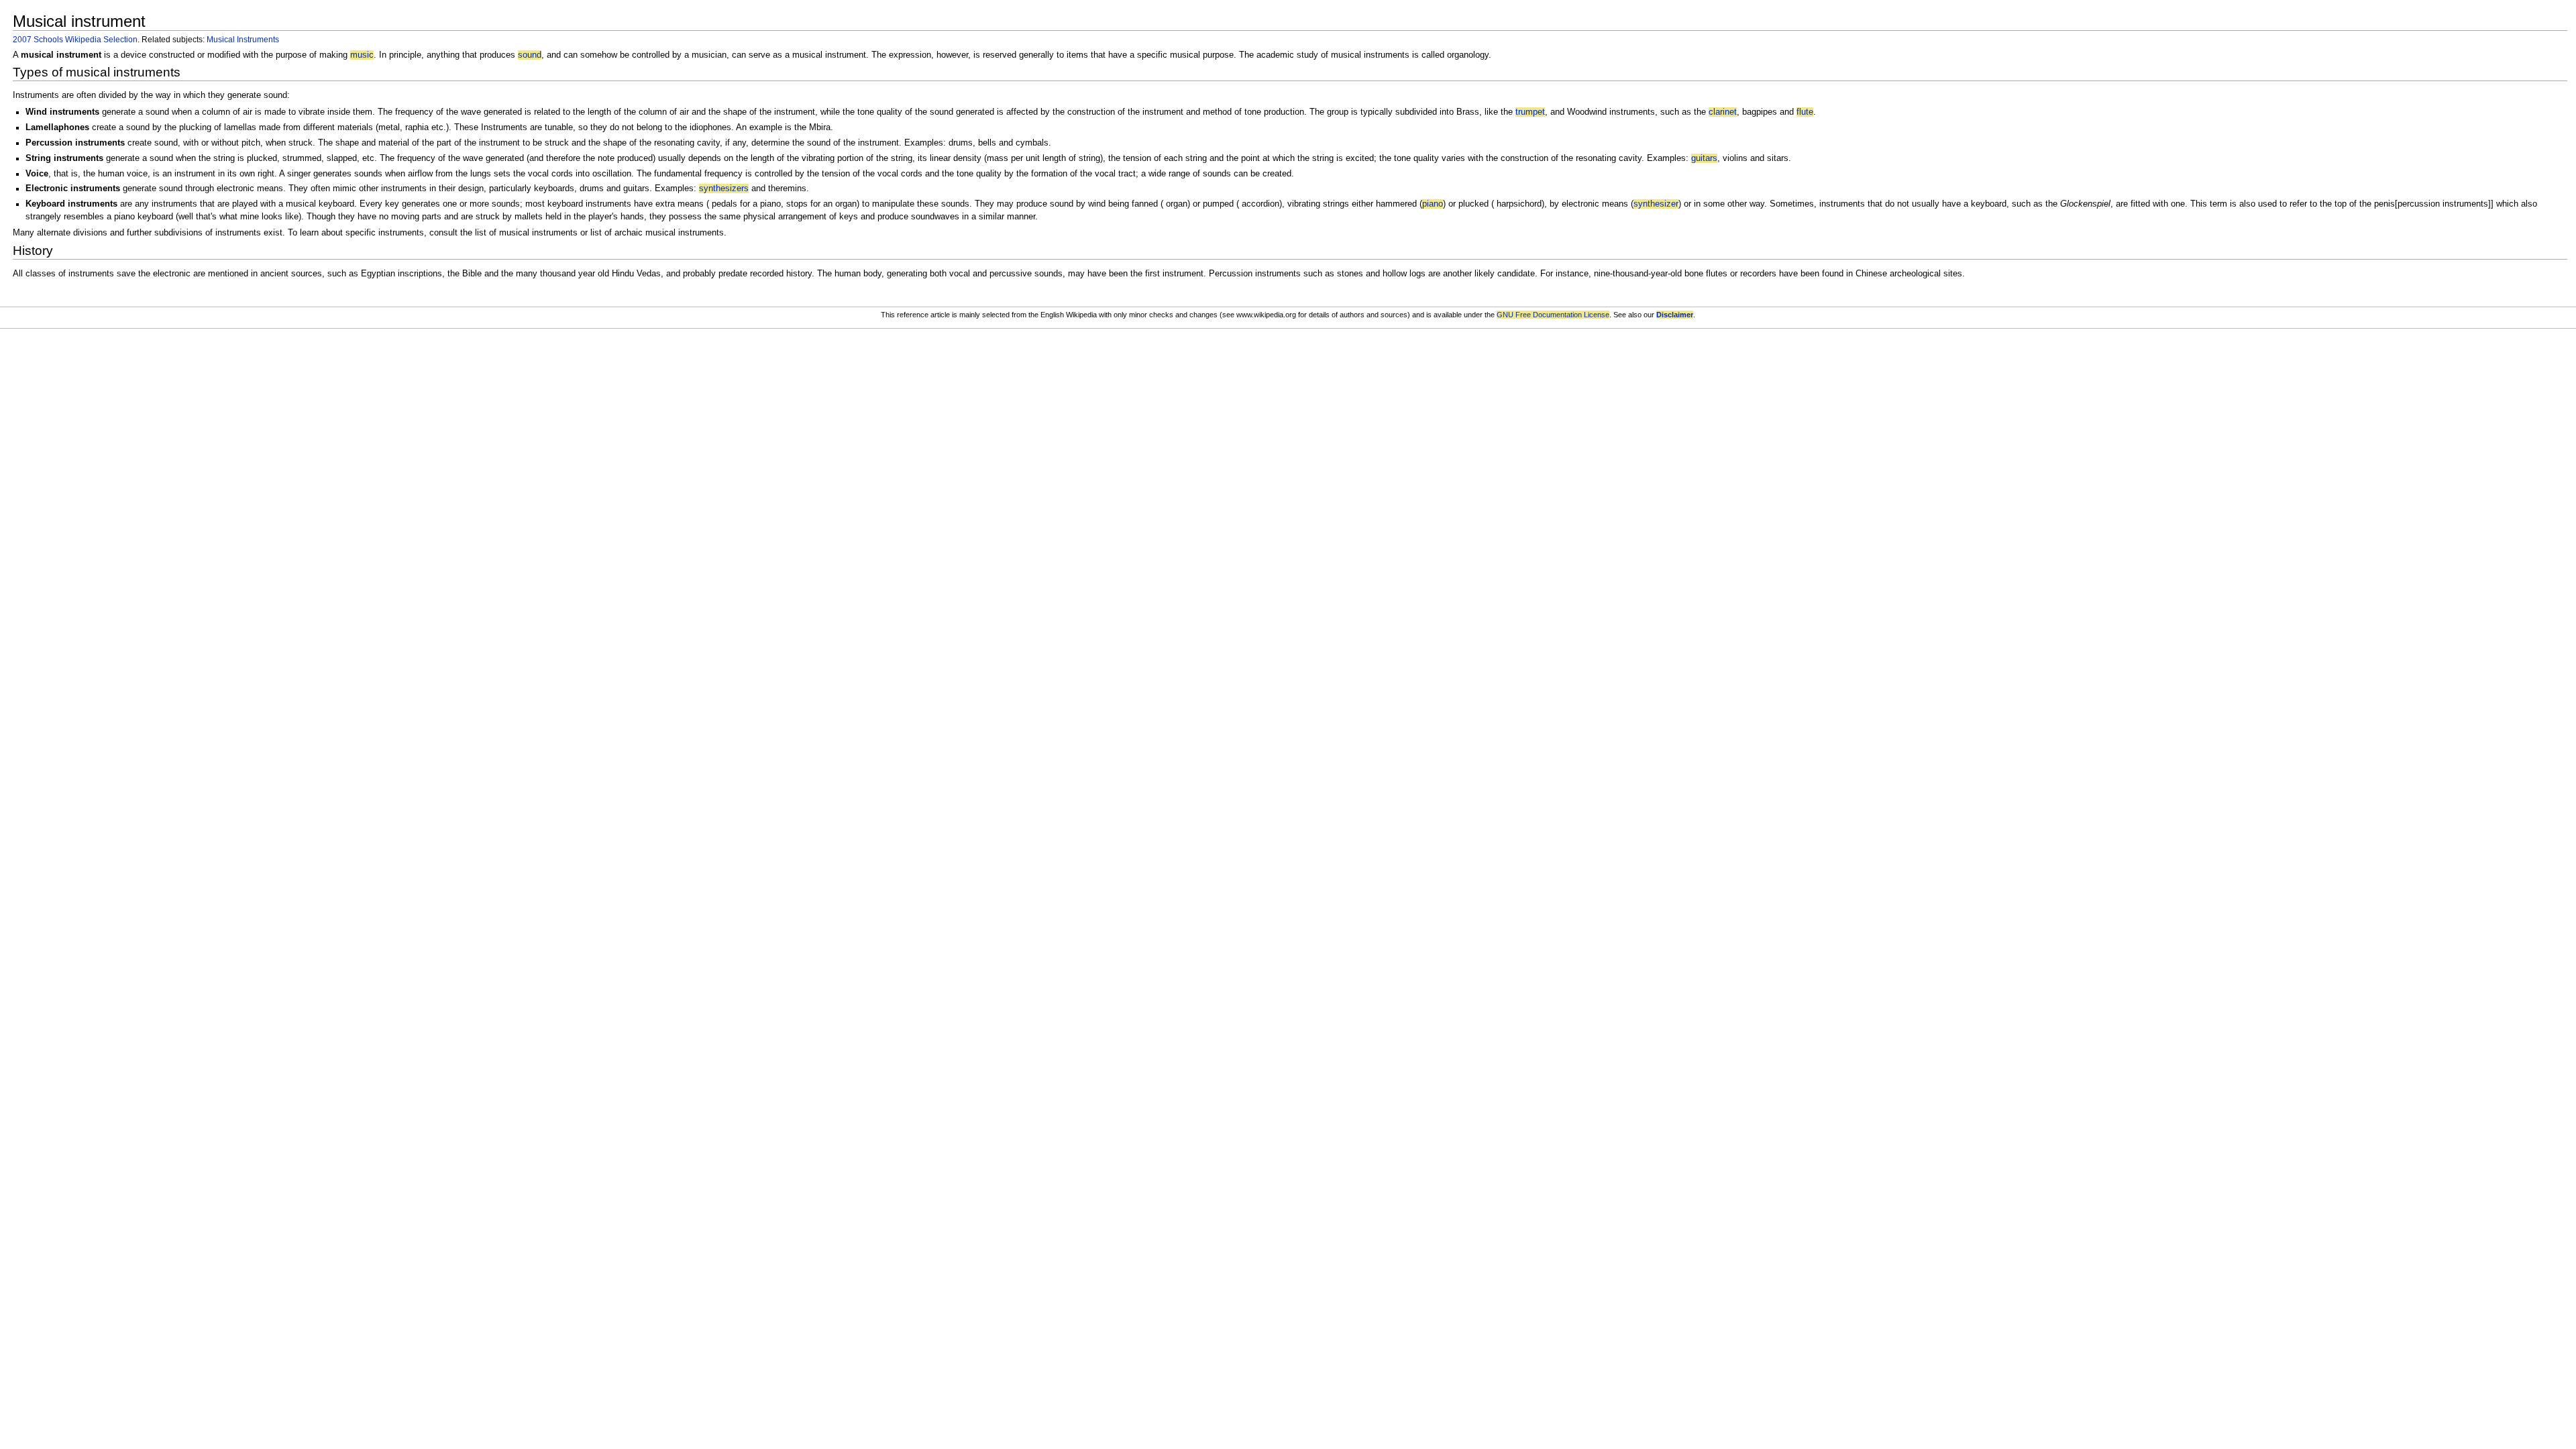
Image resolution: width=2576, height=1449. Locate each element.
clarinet (1723, 112)
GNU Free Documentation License (1553, 315)
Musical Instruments (243, 39)
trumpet (1530, 112)
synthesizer (1656, 204)
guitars (1704, 158)
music (362, 55)
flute (1805, 112)
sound (530, 55)
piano (1433, 204)
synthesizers (724, 189)
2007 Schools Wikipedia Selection (75, 39)
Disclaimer (1675, 315)
